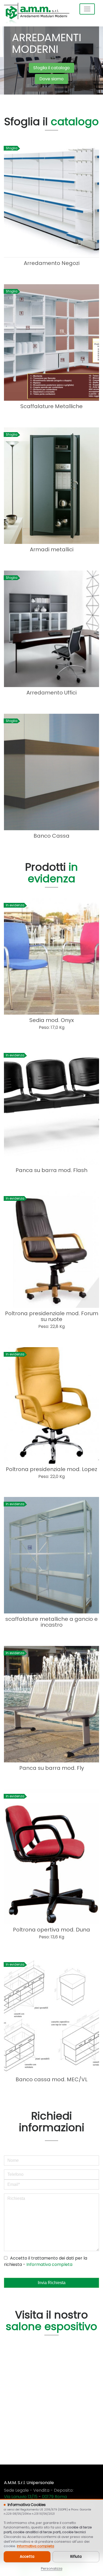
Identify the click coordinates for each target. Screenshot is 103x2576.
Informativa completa (49, 2264)
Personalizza (52, 2568)
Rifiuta (76, 2557)
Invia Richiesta (52, 2283)
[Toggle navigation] (87, 9)
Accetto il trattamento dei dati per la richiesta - (46, 2261)
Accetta (27, 2557)
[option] (51, 60)
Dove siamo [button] (51, 79)
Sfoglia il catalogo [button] (51, 68)
